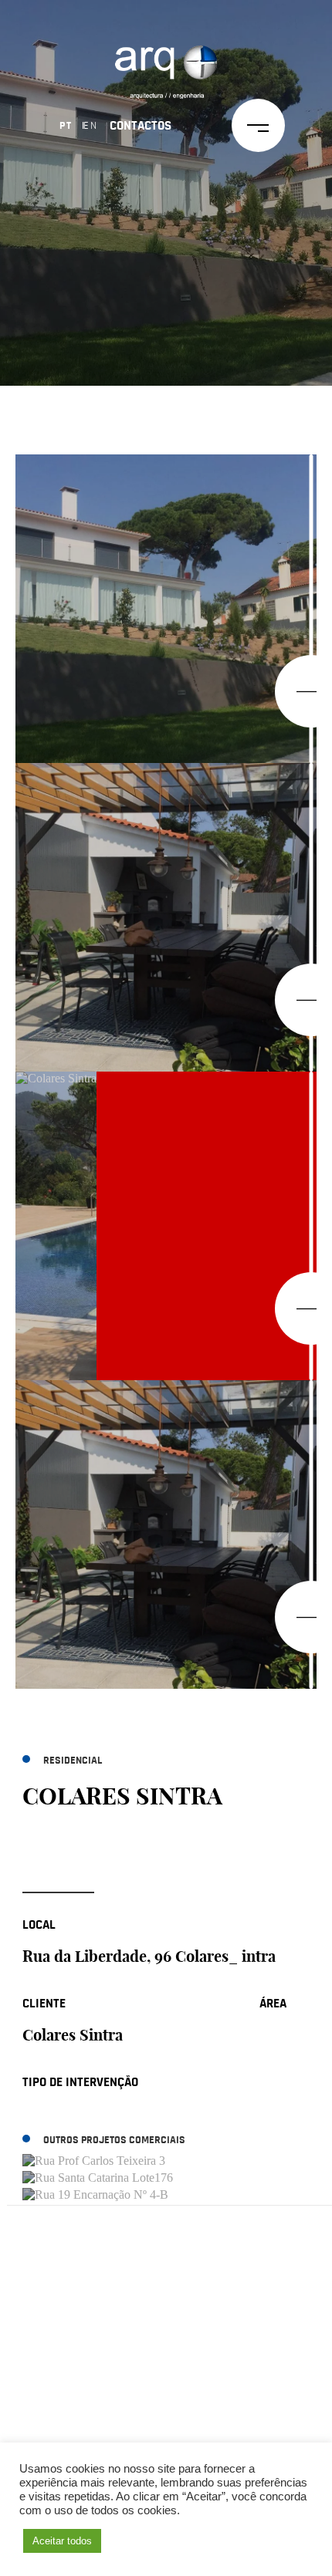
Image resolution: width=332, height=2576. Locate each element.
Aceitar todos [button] (62, 2541)
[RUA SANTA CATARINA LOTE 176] (163, 2179)
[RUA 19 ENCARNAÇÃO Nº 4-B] (163, 2196)
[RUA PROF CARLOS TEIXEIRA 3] (163, 2162)
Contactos (141, 125)
